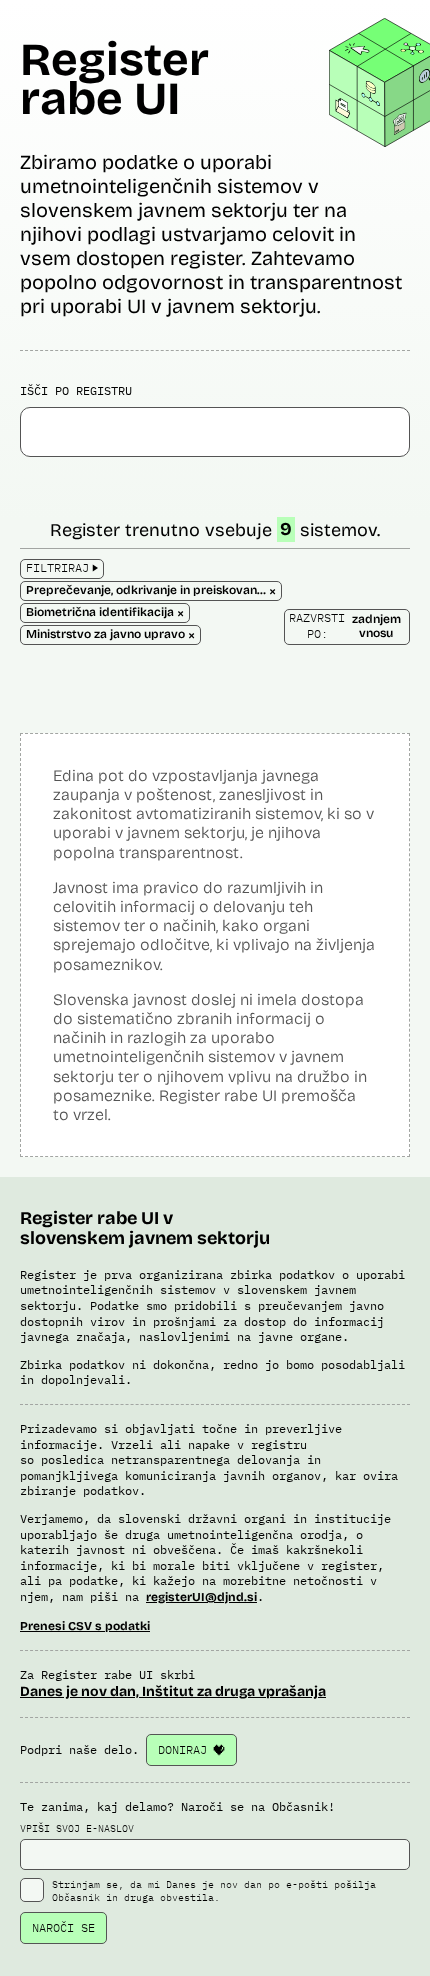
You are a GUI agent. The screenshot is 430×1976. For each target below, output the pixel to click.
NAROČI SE (63, 1927)
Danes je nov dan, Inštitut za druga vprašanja (173, 1691)
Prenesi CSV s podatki (85, 1626)
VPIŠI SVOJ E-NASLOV (77, 1828)
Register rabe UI (114, 79)
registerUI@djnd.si (201, 1597)
